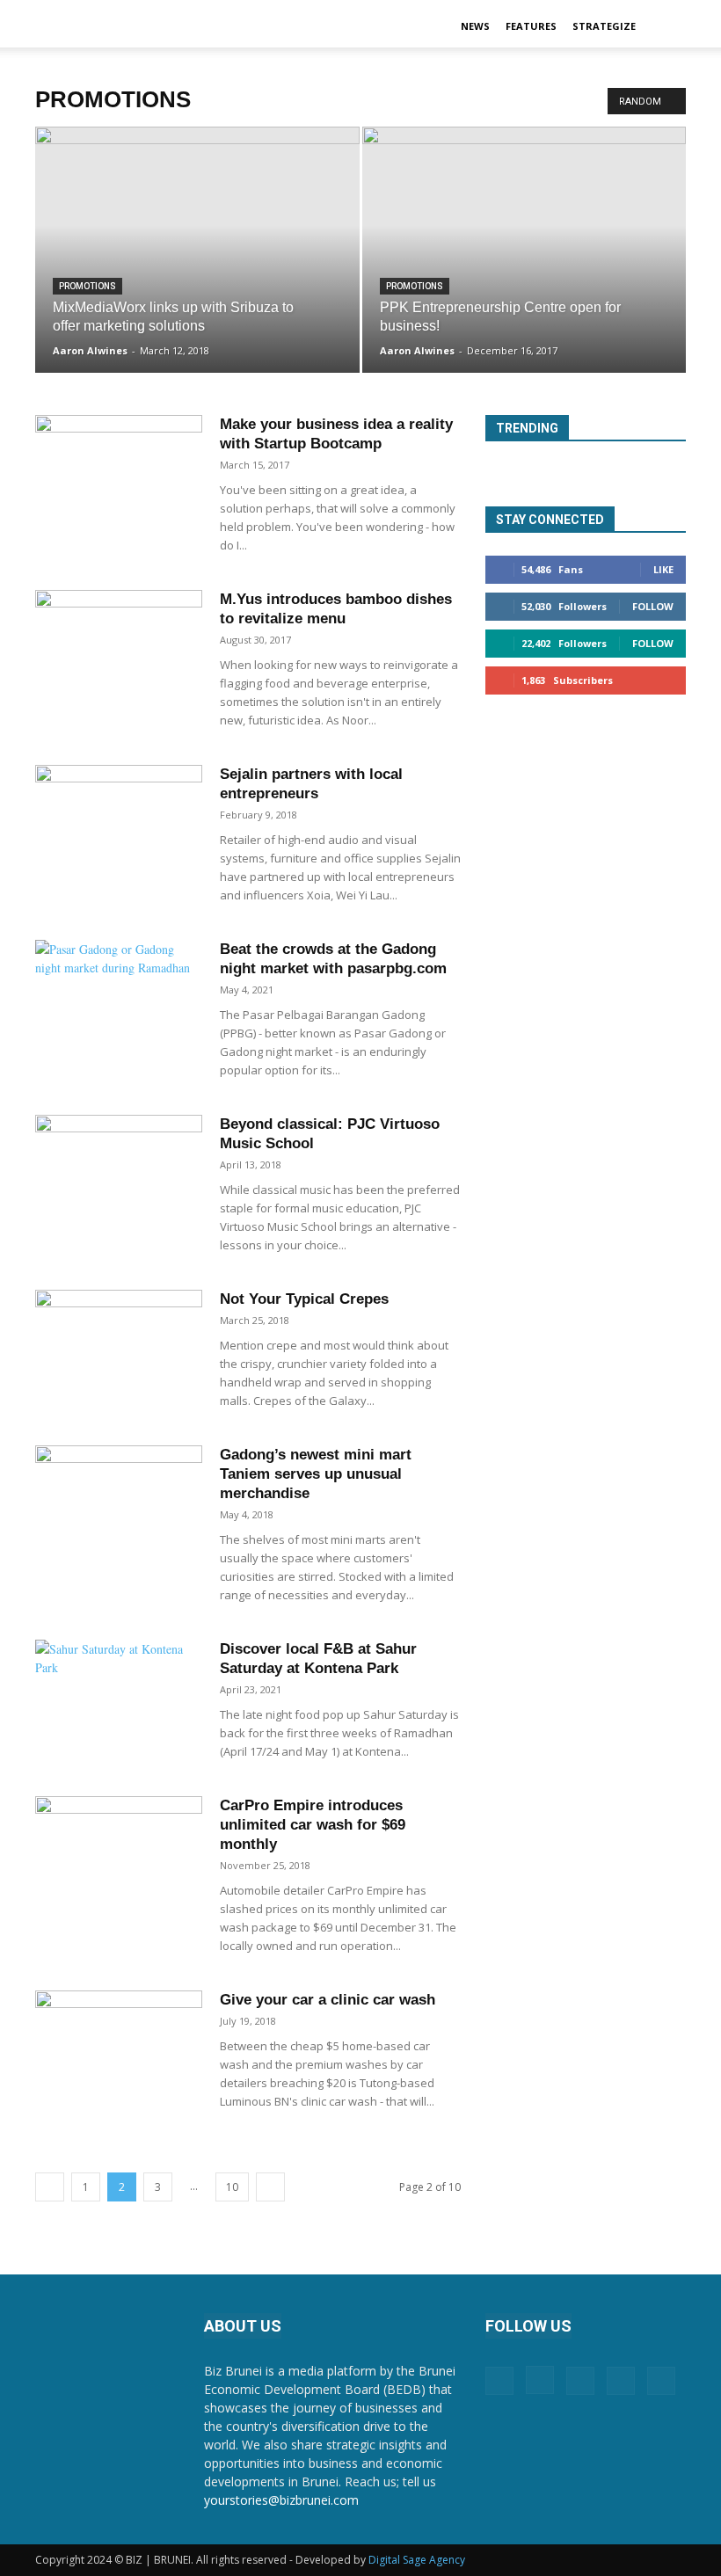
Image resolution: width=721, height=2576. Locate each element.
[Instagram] (540, 2380)
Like (663, 569)
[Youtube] (661, 2381)
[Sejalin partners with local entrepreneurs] (119, 822)
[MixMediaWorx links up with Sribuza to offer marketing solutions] (197, 267)
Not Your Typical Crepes (304, 1299)
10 (232, 2187)
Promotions (87, 286)
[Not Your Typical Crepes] (119, 1347)
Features (531, 26)
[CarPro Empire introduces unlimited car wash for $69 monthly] (119, 1854)
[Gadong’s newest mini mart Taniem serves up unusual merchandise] (119, 1503)
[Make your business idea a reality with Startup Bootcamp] (119, 473)
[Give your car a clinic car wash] (119, 2048)
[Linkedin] (580, 2381)
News (475, 26)
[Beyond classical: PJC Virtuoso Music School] (119, 1172)
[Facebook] (499, 2381)
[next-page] (270, 2187)
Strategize (604, 26)
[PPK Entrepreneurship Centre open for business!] (524, 267)
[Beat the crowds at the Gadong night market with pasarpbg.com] (119, 997)
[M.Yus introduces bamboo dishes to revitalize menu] (119, 648)
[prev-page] (50, 2187)
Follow (653, 606)
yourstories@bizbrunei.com (281, 2500)
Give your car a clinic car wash (328, 2000)
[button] (665, 27)
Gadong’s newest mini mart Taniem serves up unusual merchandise (316, 1474)
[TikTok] (621, 2381)
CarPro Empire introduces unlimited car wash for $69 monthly (313, 1825)
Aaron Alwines (90, 350)
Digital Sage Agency (417, 2560)
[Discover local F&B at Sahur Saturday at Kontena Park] (119, 1697)
